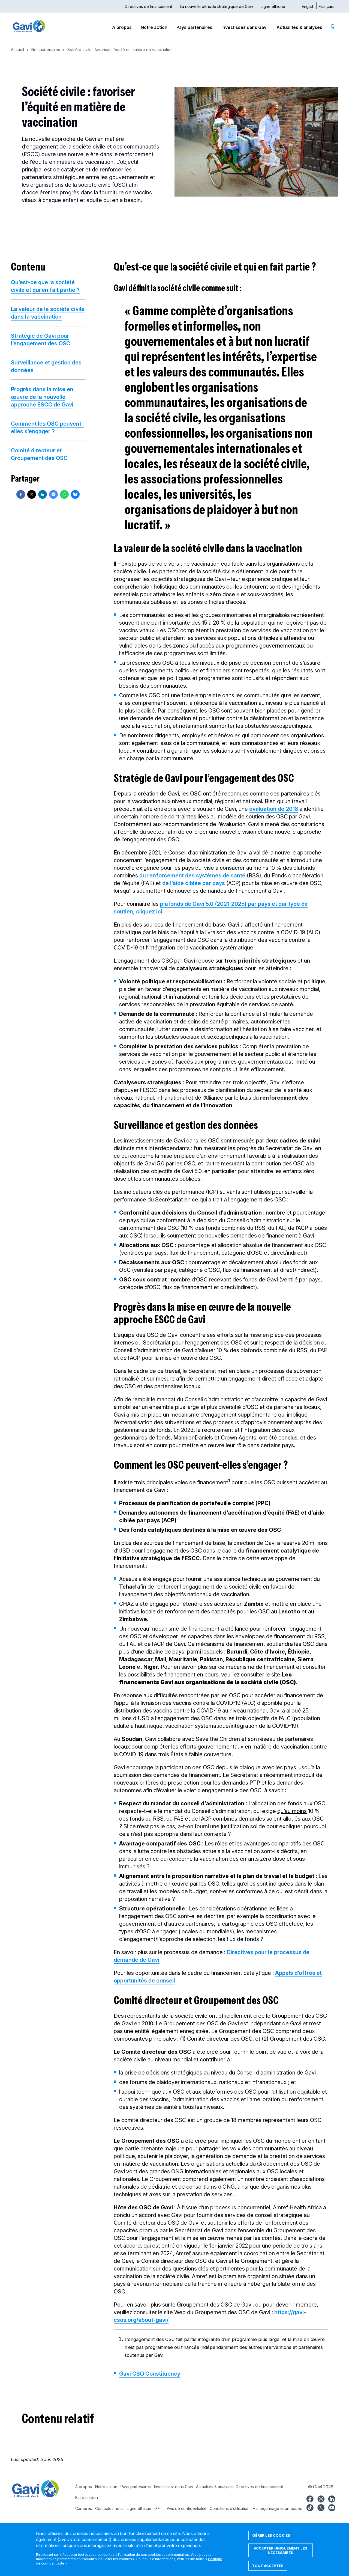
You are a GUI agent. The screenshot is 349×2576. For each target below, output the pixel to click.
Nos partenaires (46, 50)
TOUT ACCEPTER (268, 2566)
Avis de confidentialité (187, 2508)
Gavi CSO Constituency (150, 2374)
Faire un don (87, 2498)
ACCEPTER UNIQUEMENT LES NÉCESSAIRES (281, 2550)
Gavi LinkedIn (332, 2498)
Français (326, 6)
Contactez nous (109, 2508)
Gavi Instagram (321, 2498)
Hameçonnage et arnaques (277, 2508)
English (308, 6)
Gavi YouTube (332, 2507)
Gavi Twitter (321, 2507)
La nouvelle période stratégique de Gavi (216, 6)
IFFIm (159, 2508)
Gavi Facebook (310, 2498)
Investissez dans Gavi (244, 27)
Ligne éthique (273, 6)
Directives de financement (148, 6)
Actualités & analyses (299, 27)
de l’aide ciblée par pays (194, 883)
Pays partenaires (194, 27)
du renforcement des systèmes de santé (192, 876)
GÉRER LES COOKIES (271, 2535)
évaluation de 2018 (274, 809)
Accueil (17, 50)
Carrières (84, 2508)
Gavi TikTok (310, 2507)
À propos (122, 27)
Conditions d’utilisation (230, 2508)
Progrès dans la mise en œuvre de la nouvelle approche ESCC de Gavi (42, 397)
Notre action (154, 27)
